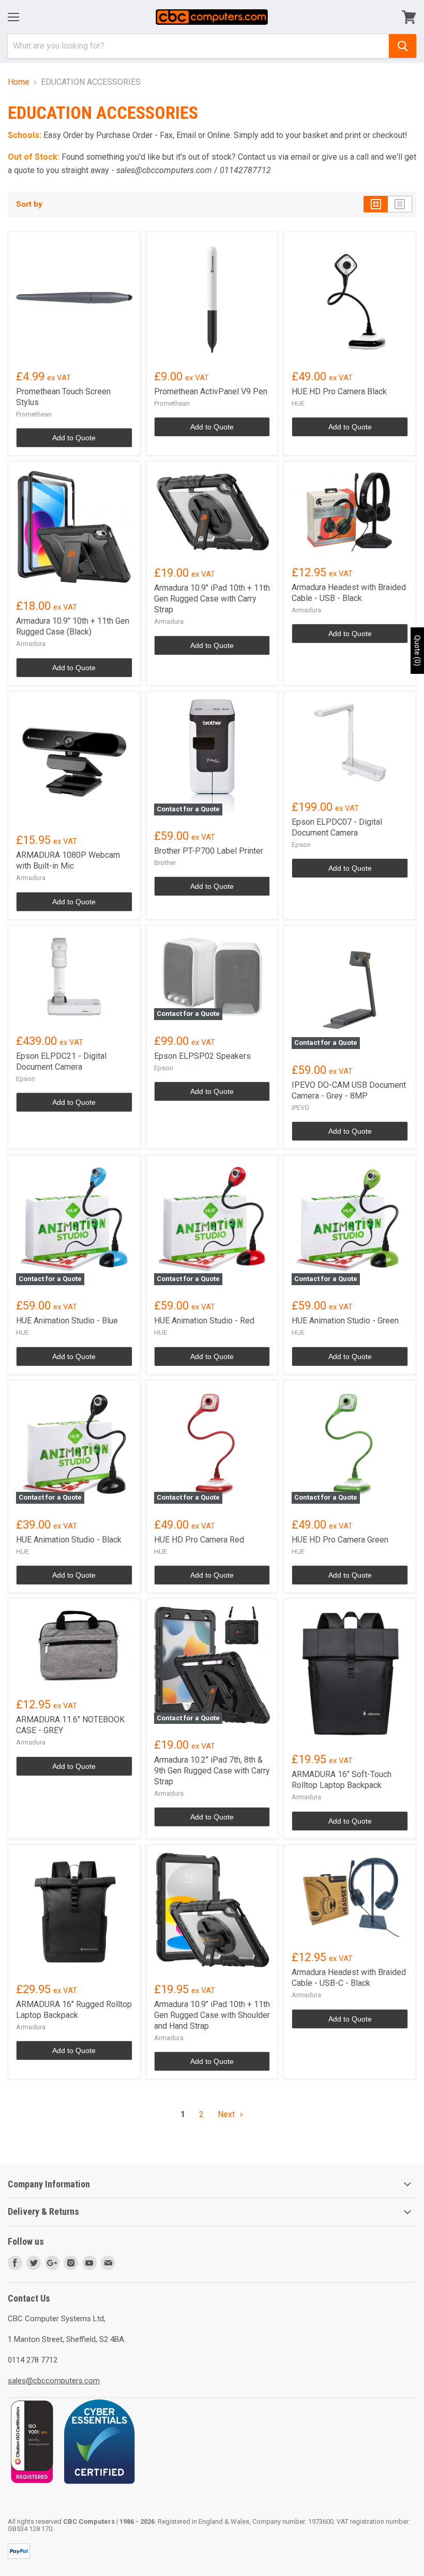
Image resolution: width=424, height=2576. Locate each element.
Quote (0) (417, 651)
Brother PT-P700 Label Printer (209, 851)
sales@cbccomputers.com (54, 2381)
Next (227, 2114)
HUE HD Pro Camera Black (339, 391)
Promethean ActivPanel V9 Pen (211, 391)
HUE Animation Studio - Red (204, 1321)
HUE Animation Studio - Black (69, 1540)
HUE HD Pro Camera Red (199, 1540)
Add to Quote (74, 438)
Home (19, 82)
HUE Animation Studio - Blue (67, 1321)
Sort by (29, 204)
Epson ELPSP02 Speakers (202, 1056)
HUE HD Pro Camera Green (340, 1540)
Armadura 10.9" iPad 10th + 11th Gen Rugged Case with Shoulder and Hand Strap (212, 2015)
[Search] (403, 46)
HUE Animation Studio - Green (345, 1321)
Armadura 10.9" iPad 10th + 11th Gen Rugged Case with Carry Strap (212, 599)
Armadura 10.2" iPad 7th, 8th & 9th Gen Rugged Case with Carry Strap (212, 1771)
